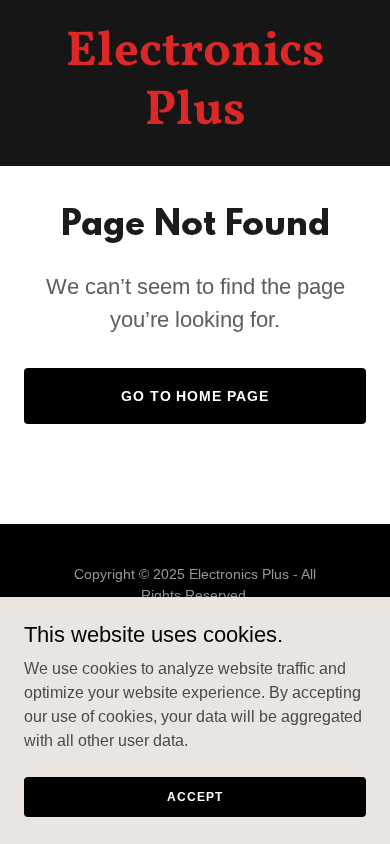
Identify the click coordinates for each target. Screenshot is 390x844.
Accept (194, 796)
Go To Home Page (195, 396)
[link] (195, 118)
